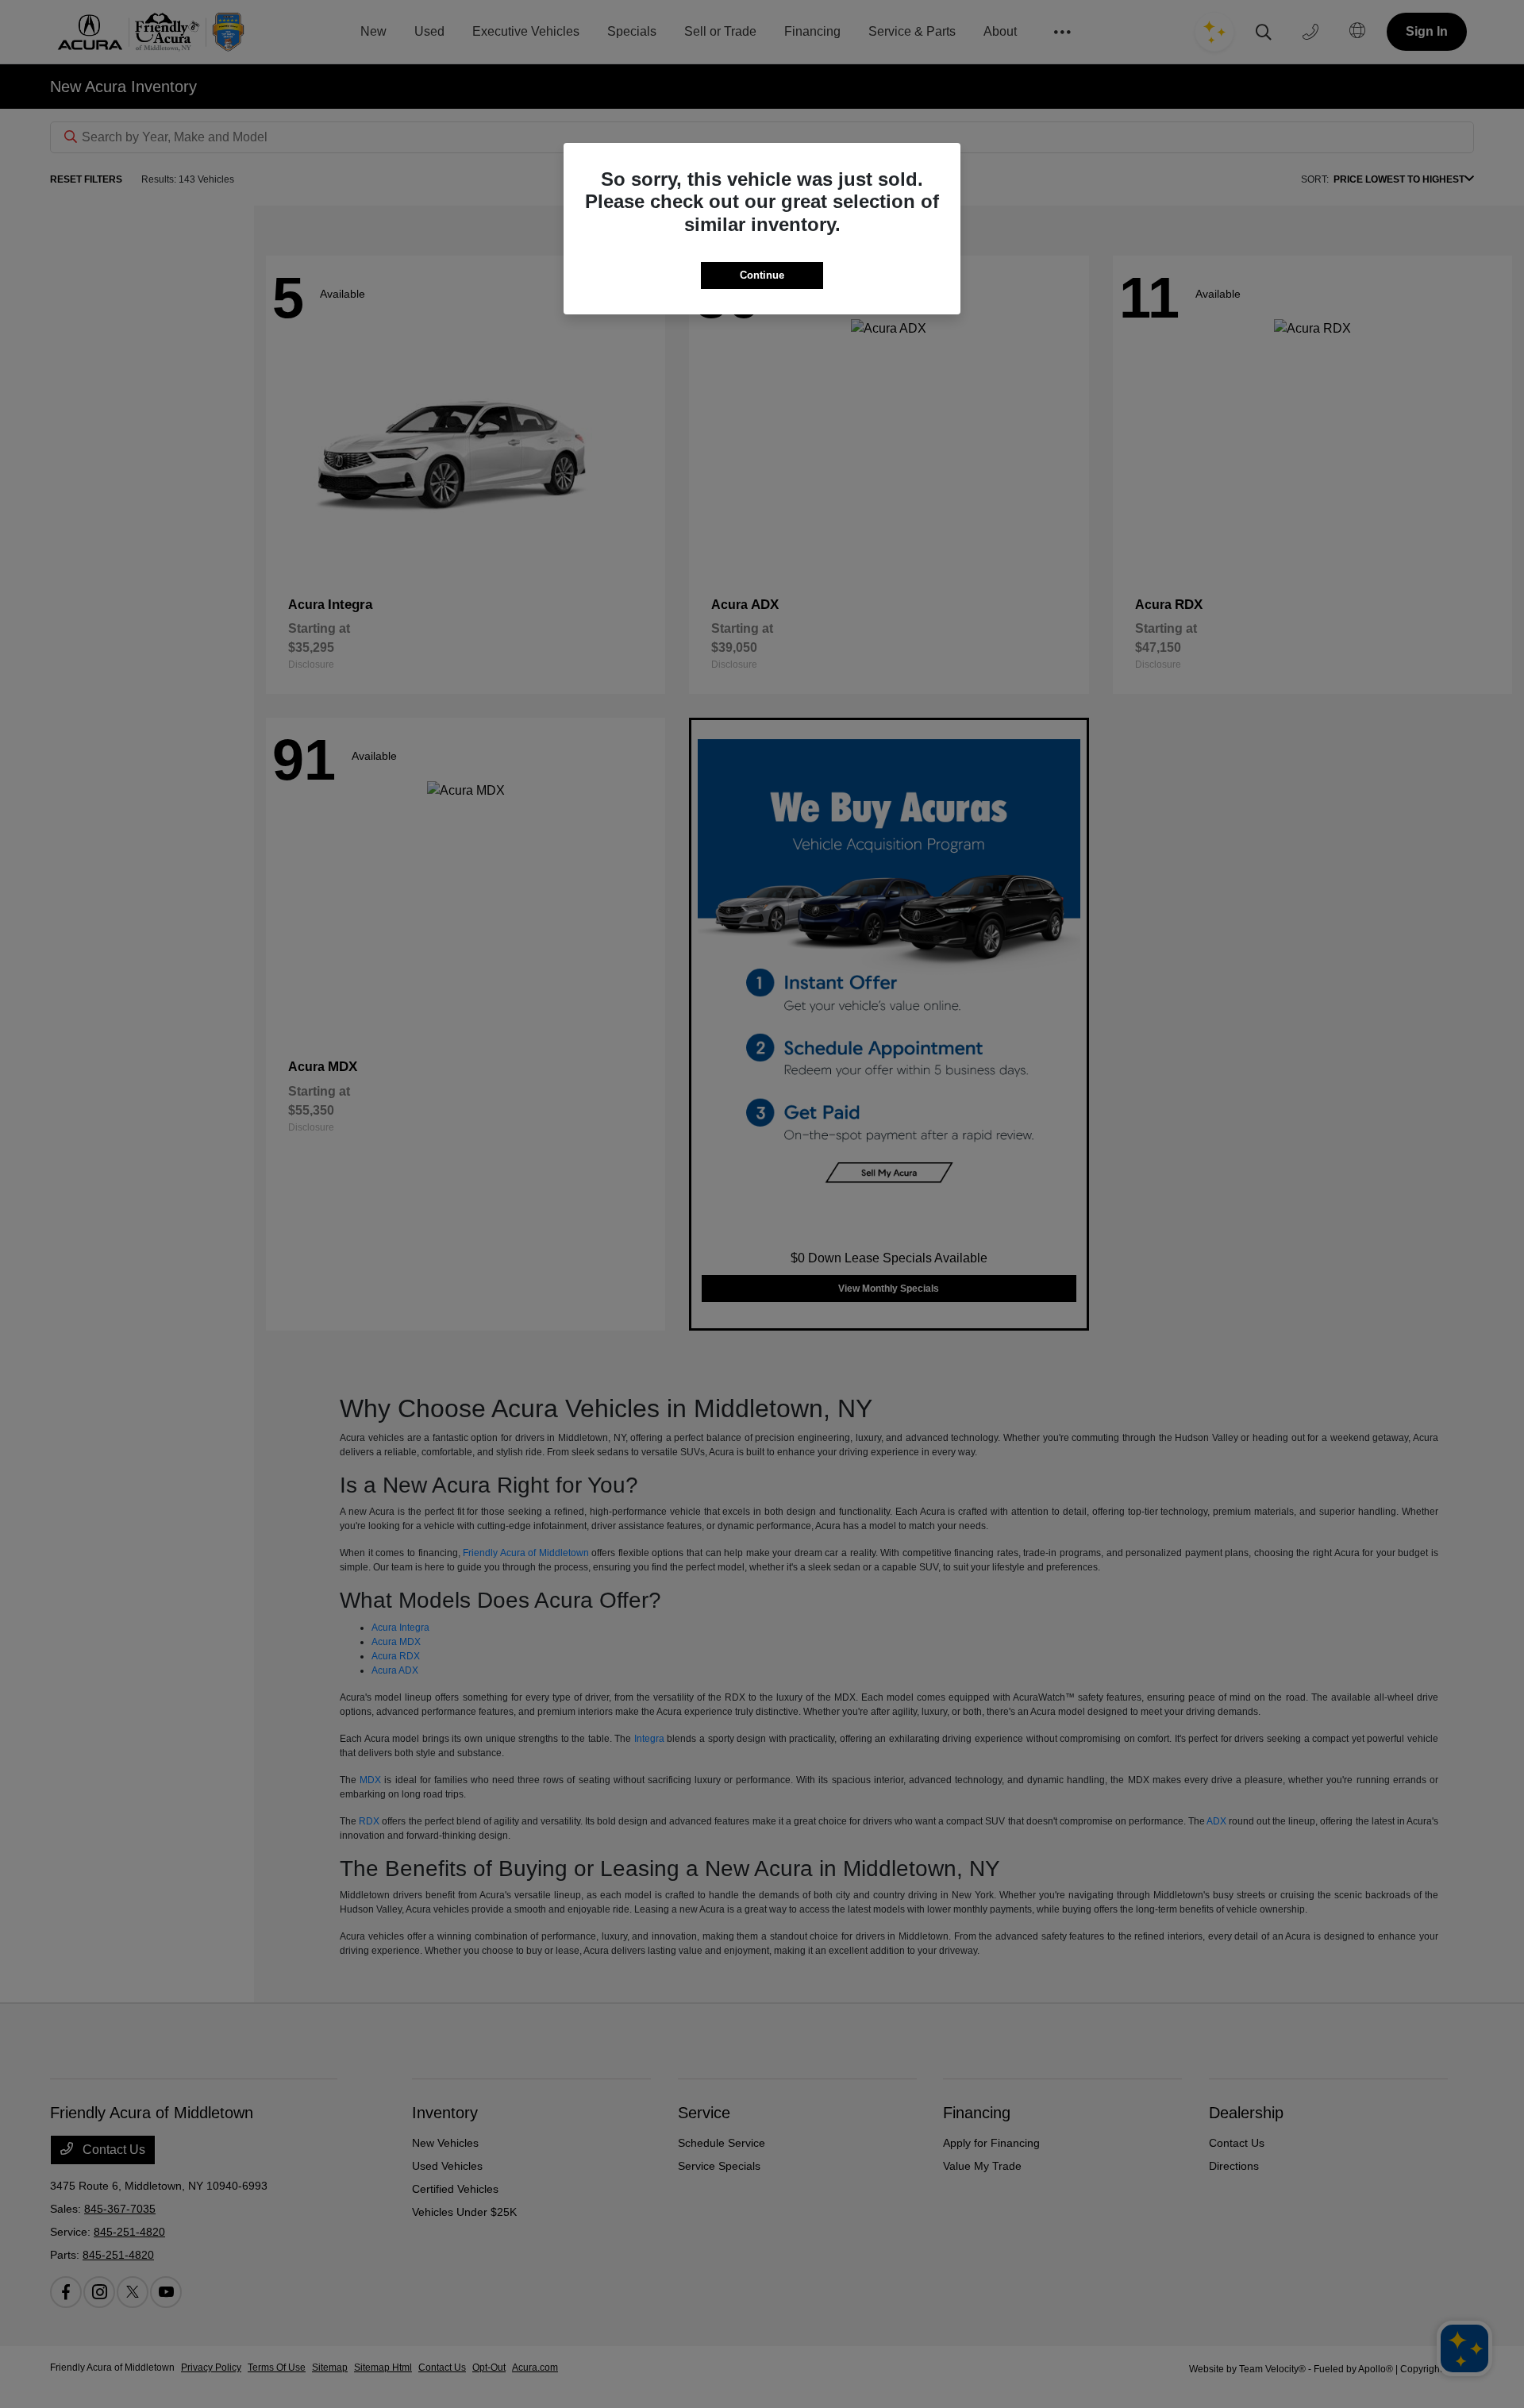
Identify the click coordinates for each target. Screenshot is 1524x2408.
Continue (762, 275)
